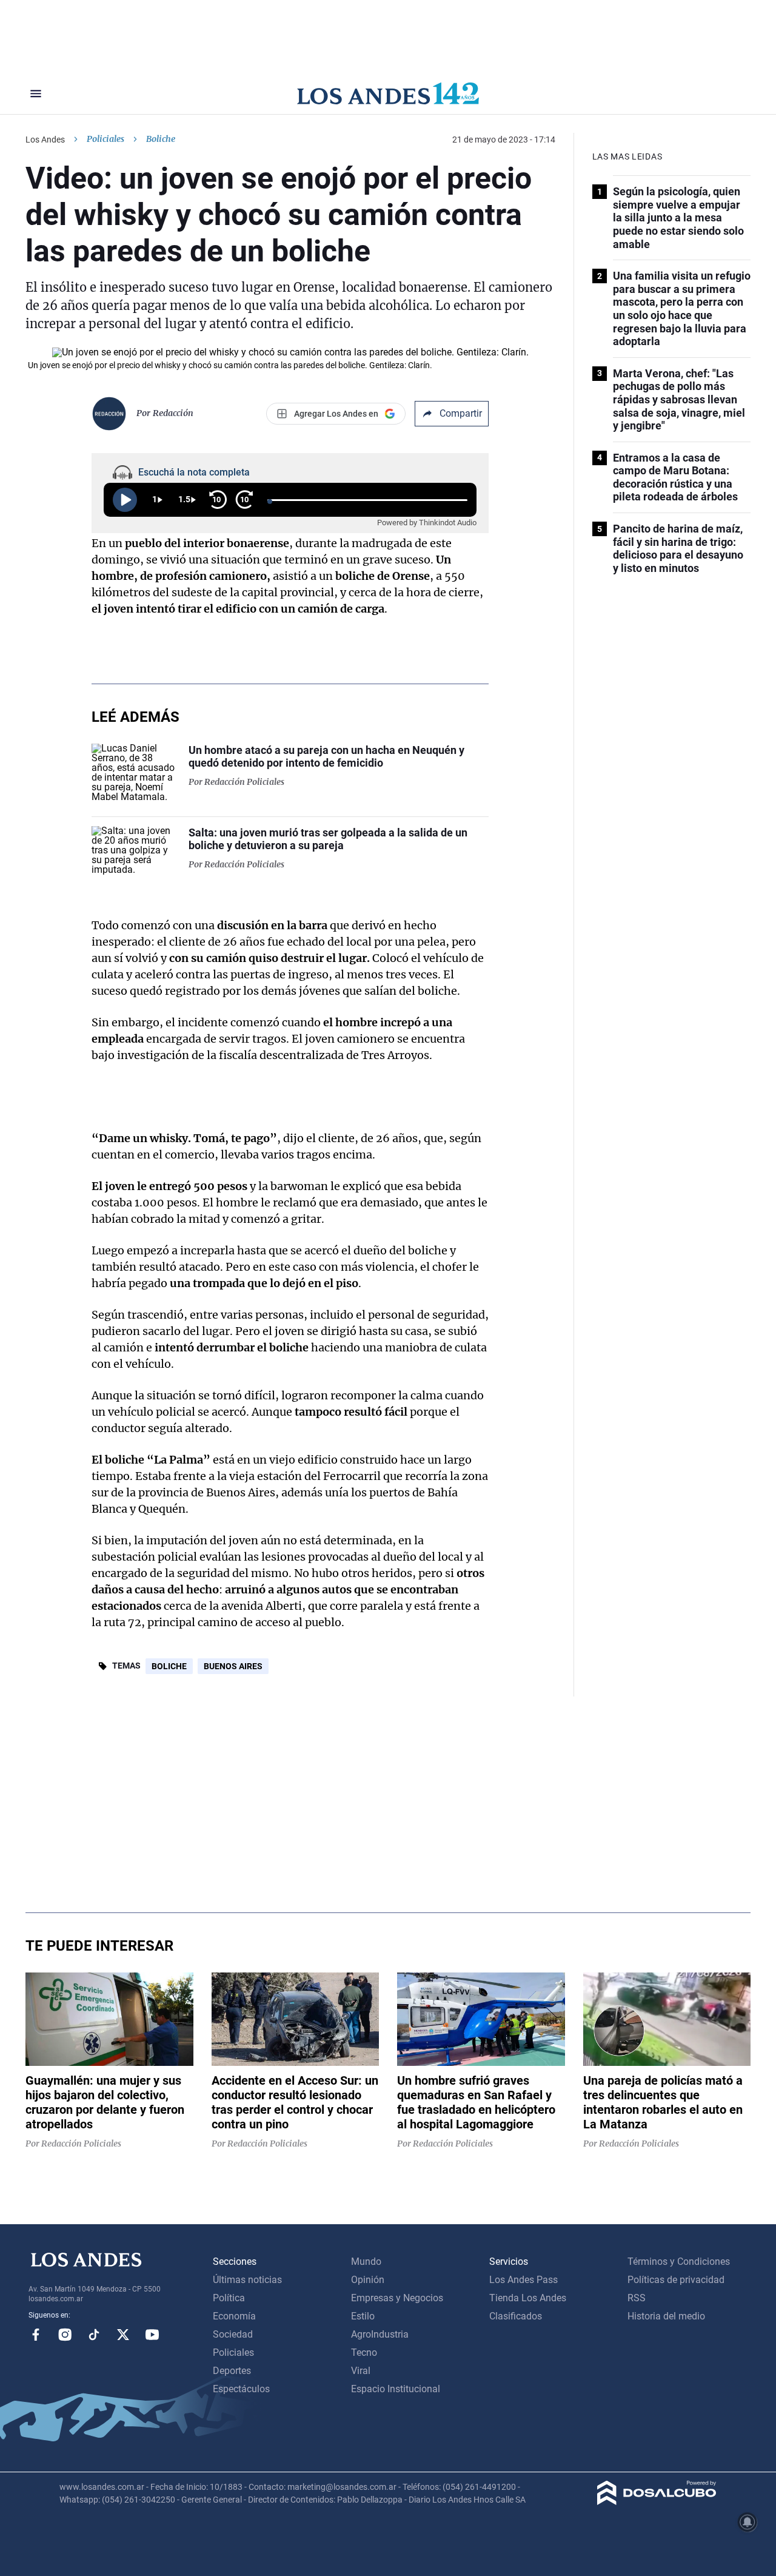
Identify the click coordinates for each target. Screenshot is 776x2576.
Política (229, 2298)
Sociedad (233, 2334)
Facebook (36, 2335)
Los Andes (45, 140)
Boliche (169, 1666)
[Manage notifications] (748, 2522)
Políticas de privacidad (676, 2280)
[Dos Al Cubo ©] (657, 2502)
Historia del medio (666, 2316)
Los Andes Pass (523, 2280)
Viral (361, 2371)
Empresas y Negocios (397, 2298)
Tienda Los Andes (528, 2298)
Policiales (105, 139)
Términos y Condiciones (679, 2262)
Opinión (368, 2280)
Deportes (232, 2371)
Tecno (364, 2352)
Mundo (366, 2262)
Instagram (65, 2335)
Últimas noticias (247, 2280)
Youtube (152, 2335)
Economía (234, 2316)
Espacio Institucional (396, 2389)
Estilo (363, 2316)
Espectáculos (241, 2389)
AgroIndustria (380, 2334)
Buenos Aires (233, 1666)
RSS (637, 2298)
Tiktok (94, 2335)
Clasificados (516, 2316)
